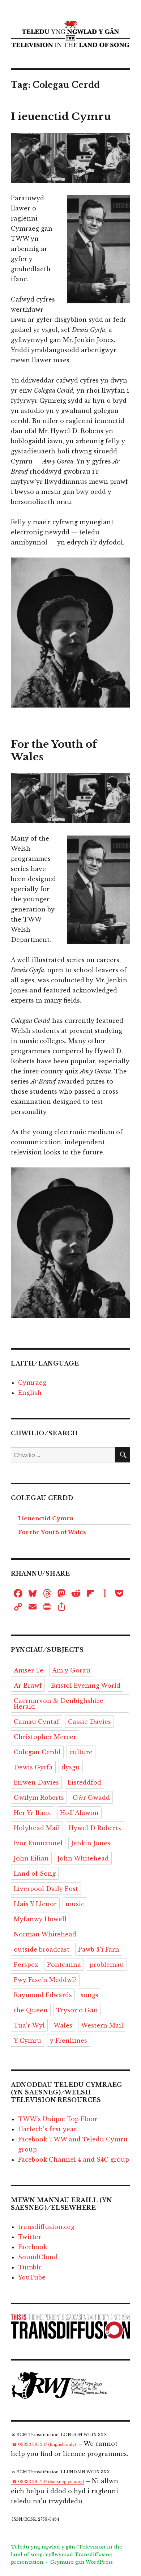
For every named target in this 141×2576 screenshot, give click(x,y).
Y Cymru (27, 2041)
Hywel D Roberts (95, 1828)
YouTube (32, 2277)
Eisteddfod (84, 1782)
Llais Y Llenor (35, 1904)
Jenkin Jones (91, 1843)
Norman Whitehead (45, 1934)
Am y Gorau (71, 1670)
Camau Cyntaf (37, 1722)
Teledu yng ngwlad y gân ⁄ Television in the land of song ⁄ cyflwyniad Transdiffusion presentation (67, 2554)
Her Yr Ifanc (33, 1813)
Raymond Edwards (43, 1995)
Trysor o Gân (77, 2010)
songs (89, 1995)
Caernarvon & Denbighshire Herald (59, 1704)
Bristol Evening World (86, 1686)
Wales (63, 2025)
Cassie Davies (89, 1722)
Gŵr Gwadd (91, 1798)
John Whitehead (83, 1858)
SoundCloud (38, 2257)
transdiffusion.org (46, 2227)
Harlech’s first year (47, 2129)
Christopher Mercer (45, 1737)
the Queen (31, 2010)
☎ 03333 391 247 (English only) (44, 2445)
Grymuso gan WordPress (82, 2562)
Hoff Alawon (79, 1813)
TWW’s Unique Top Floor (58, 2119)
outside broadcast (42, 1949)
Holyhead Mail (37, 1828)
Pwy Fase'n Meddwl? (45, 1980)
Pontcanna (64, 1965)
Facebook (33, 2247)
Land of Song (35, 1874)
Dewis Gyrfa (33, 1767)
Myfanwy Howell (40, 1919)
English (30, 1393)
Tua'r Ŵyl (29, 2025)
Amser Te (29, 1670)
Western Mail (102, 2025)
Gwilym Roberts (39, 1798)
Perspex (26, 1965)
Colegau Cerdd (37, 1752)
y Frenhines (69, 2041)
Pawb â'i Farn (99, 1949)
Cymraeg (32, 1383)
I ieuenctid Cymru (61, 117)
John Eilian (31, 1858)
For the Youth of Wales (52, 1532)
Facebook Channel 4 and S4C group (74, 2160)
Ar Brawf (28, 1686)
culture (81, 1752)
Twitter (30, 2237)
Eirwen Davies (36, 1782)
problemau (107, 1965)
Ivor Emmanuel (38, 1843)
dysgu (71, 1767)
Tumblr (30, 2267)
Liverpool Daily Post (46, 1889)
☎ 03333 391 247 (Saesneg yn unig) (48, 2482)
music (75, 1904)
